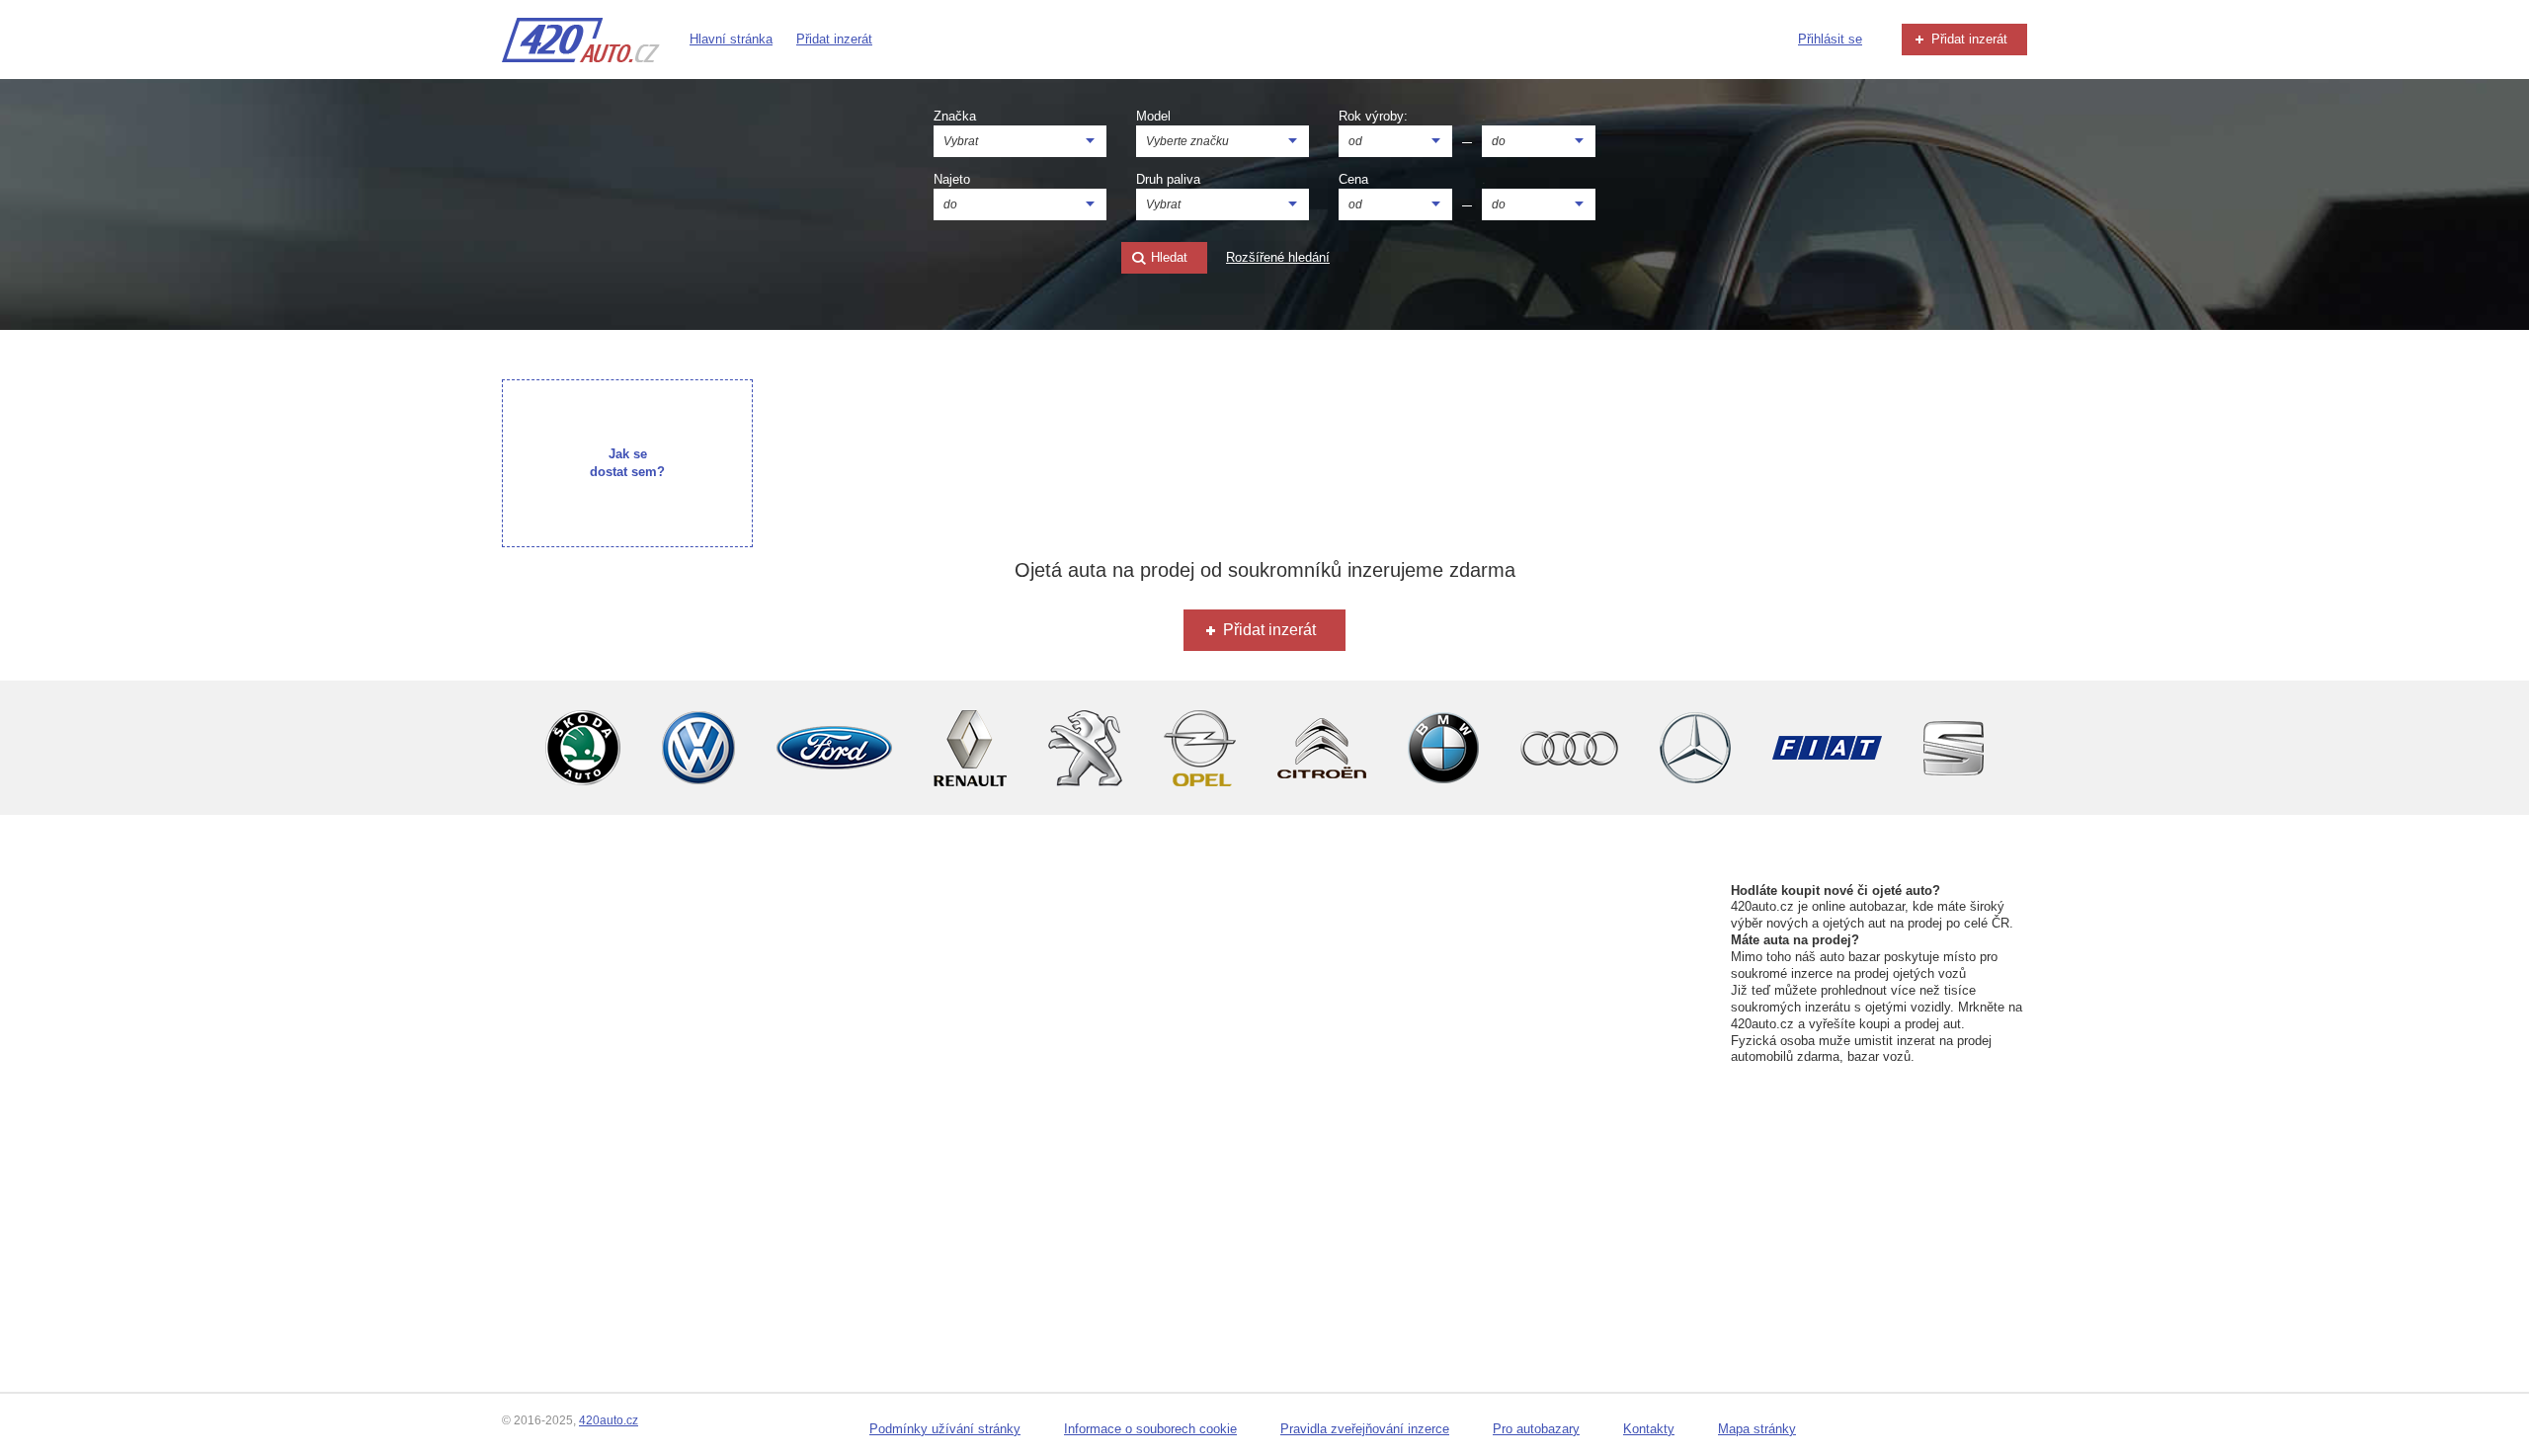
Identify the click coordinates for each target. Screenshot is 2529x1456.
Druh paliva (1168, 179)
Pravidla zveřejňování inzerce (1365, 1429)
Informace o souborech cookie (1150, 1429)
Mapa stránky (1757, 1429)
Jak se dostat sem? (627, 463)
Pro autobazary (1536, 1429)
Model (1153, 116)
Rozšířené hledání (1278, 257)
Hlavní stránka (731, 39)
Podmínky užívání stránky (945, 1429)
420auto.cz (609, 1420)
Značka (955, 116)
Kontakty (1649, 1429)
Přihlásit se (1830, 39)
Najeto (952, 179)
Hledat (1167, 257)
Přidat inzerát (834, 39)
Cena (1353, 179)
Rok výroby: (1373, 116)
